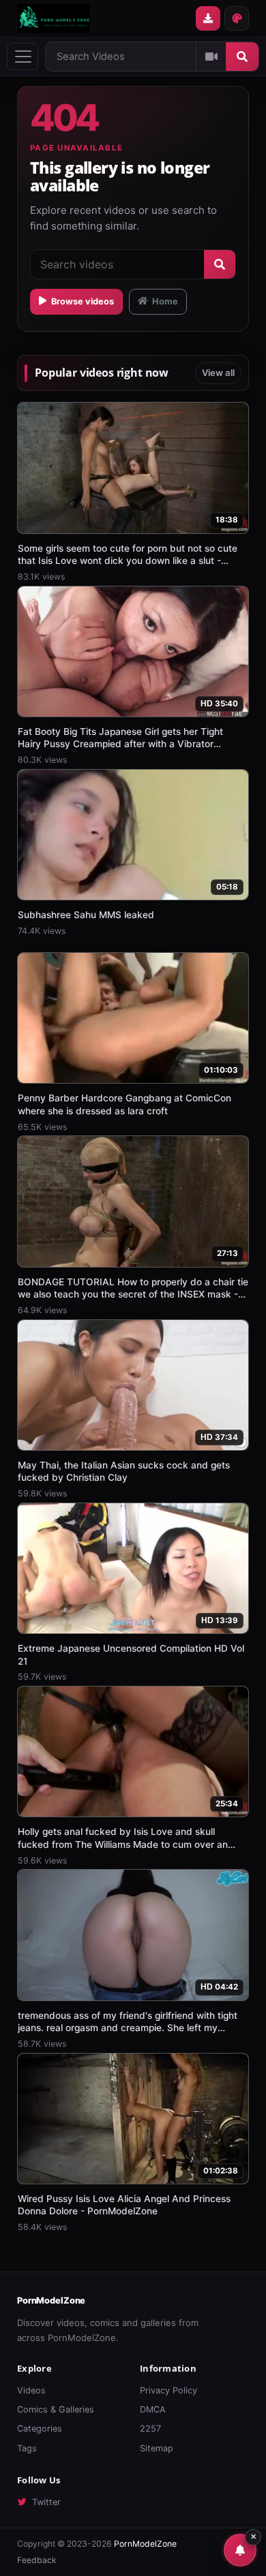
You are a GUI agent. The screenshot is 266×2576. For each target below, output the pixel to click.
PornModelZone (51, 2300)
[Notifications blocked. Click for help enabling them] (240, 2550)
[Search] (242, 57)
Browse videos (83, 301)
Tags (27, 2448)
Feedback (37, 2560)
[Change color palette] (237, 18)
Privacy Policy (168, 2390)
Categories (40, 2429)
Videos (31, 2390)
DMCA (153, 2409)
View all (218, 373)
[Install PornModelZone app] (208, 18)
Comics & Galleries (56, 2409)
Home (165, 301)
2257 (150, 2429)
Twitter (46, 2502)
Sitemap (157, 2448)
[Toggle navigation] (23, 57)
